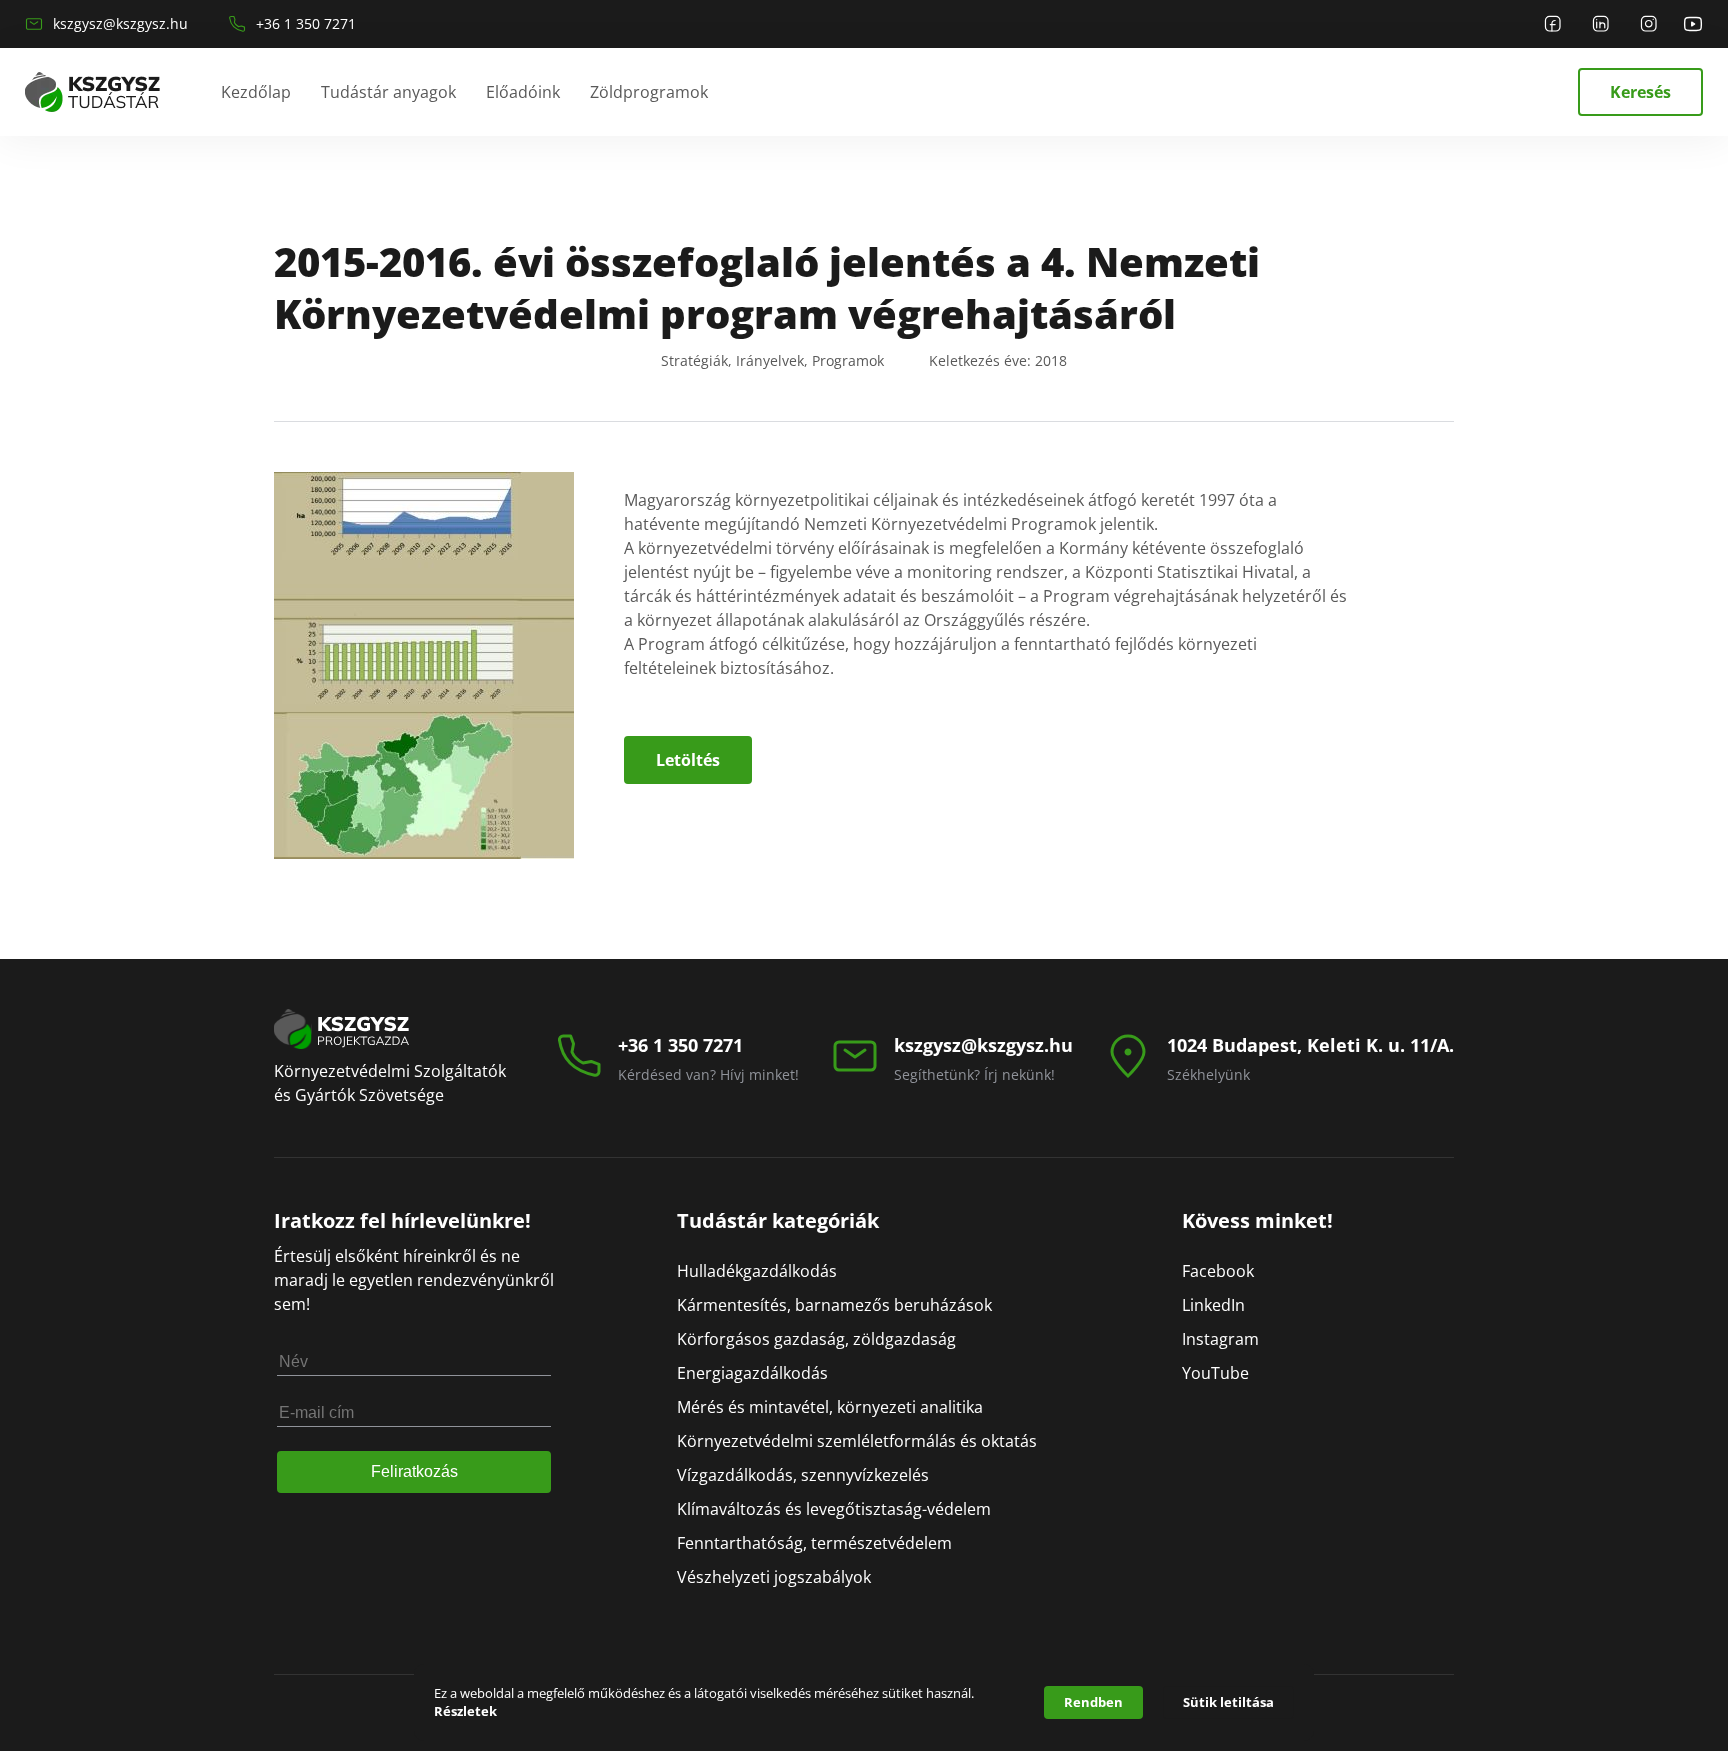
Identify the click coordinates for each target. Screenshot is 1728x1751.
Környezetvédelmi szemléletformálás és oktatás (857, 1441)
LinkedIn (1213, 1305)
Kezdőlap (256, 92)
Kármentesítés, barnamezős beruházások (834, 1305)
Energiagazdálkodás (752, 1373)
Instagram (1220, 1339)
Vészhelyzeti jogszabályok (774, 1577)
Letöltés (688, 760)
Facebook (1218, 1271)
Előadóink (523, 92)
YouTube (1215, 1373)
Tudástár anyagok (388, 92)
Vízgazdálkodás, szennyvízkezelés (803, 1475)
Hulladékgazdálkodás (757, 1271)
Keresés (1640, 92)
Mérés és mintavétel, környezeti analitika (830, 1407)
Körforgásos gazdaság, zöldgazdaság (816, 1339)
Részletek (465, 1711)
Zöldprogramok (649, 92)
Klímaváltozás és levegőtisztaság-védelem (834, 1509)
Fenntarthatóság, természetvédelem (814, 1543)
